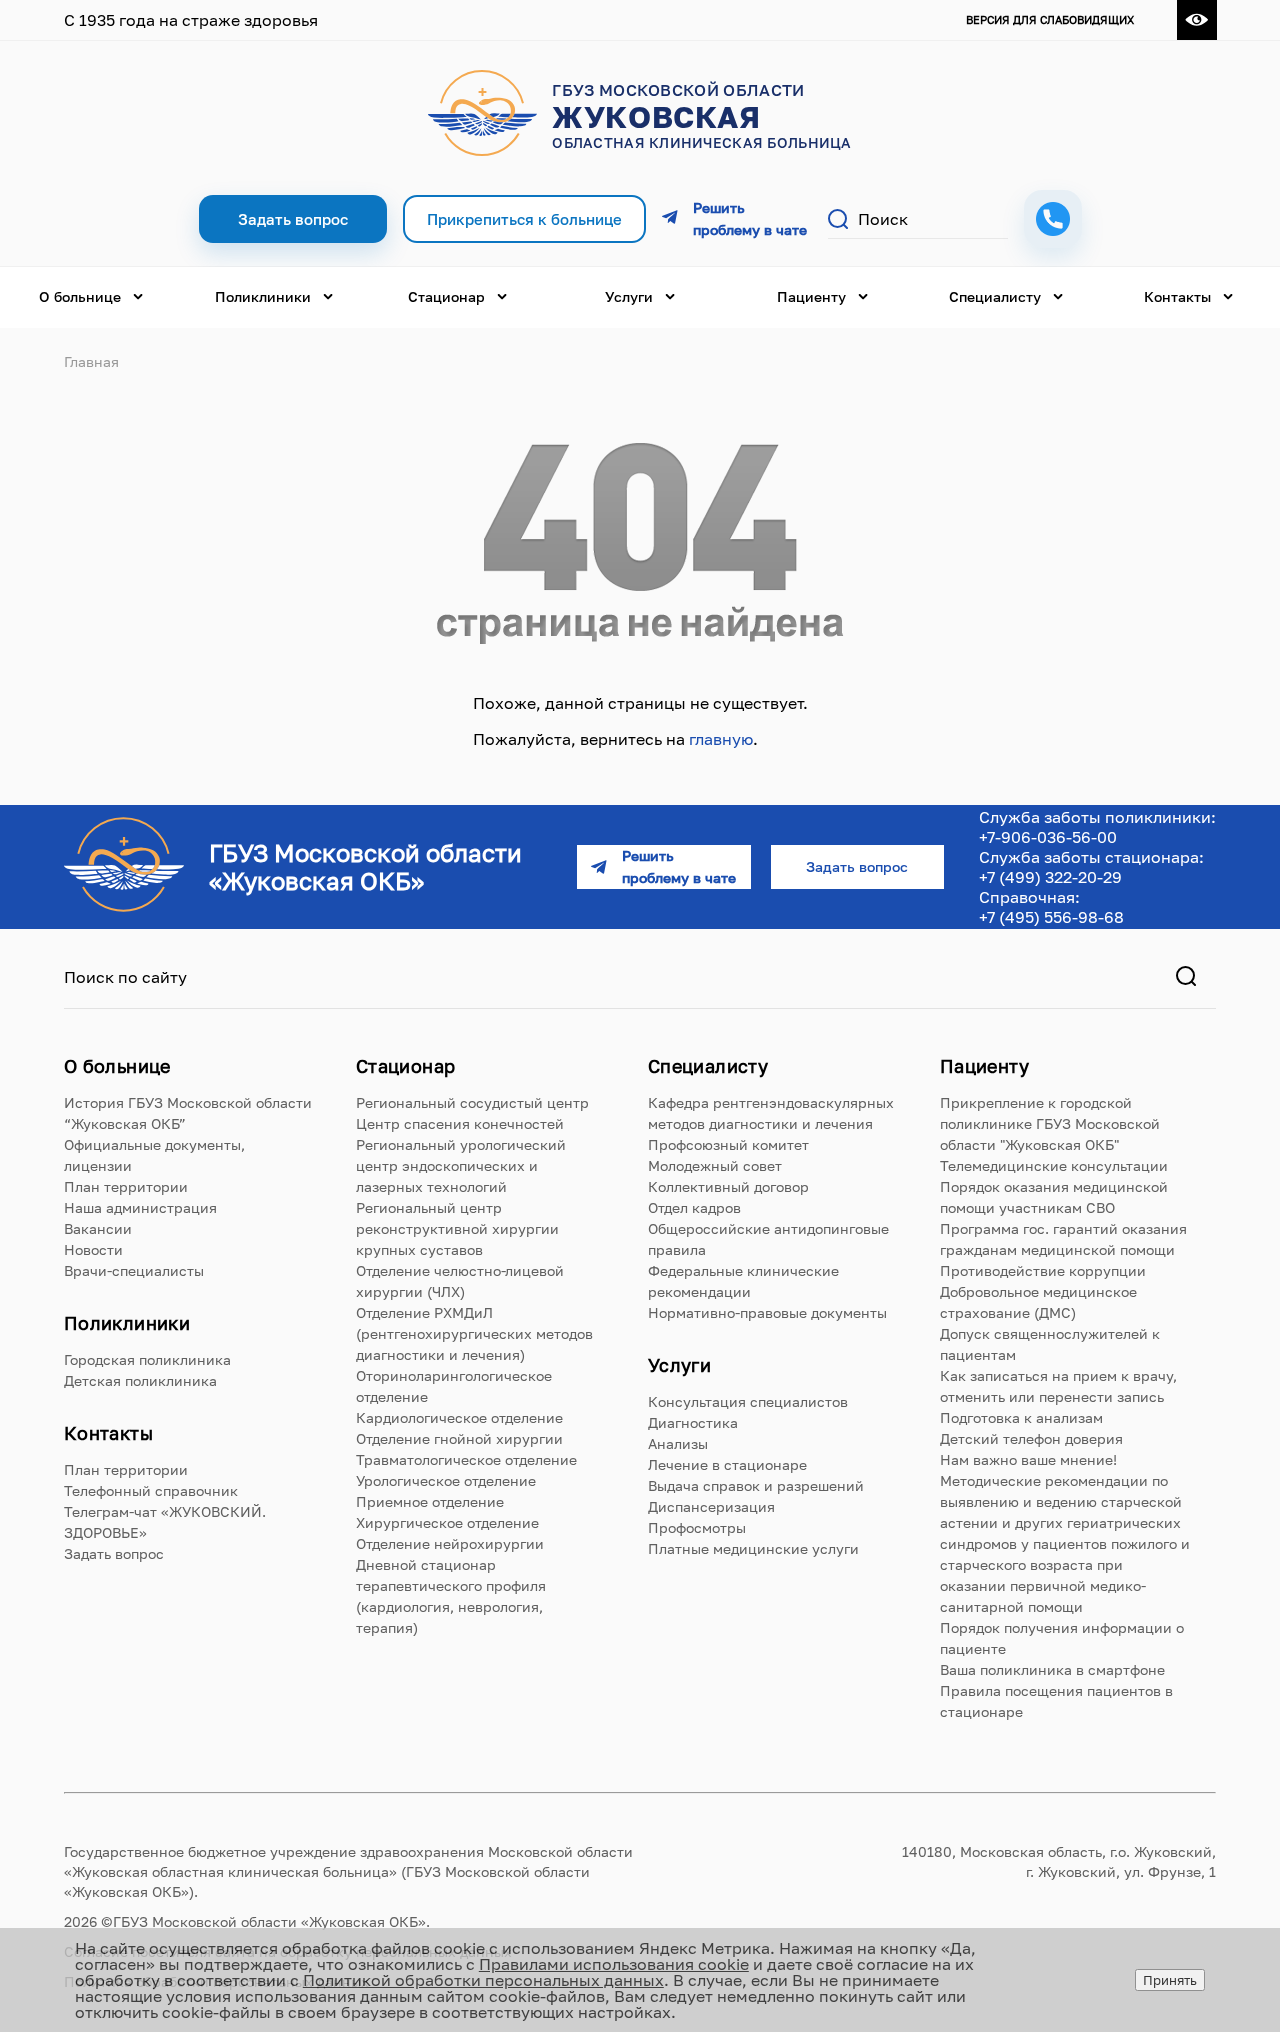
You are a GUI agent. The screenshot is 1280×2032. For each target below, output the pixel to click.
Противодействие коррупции (1043, 1270)
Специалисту (995, 296)
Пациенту (811, 296)
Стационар (446, 296)
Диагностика (693, 1422)
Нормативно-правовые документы (767, 1312)
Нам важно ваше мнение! (1028, 1459)
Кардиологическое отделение (459, 1417)
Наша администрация (140, 1207)
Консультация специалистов (748, 1401)
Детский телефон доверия (1031, 1438)
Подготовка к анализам (1021, 1417)
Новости (93, 1249)
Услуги (629, 296)
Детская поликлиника (140, 1380)
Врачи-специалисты (134, 1270)
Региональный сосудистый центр (472, 1102)
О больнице (80, 296)
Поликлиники (263, 296)
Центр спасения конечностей (460, 1123)
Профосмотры (697, 1527)
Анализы (678, 1443)
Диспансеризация (711, 1506)
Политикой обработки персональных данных (483, 1980)
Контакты (1177, 296)
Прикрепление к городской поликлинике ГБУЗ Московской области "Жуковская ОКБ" (1050, 1123)
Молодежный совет (715, 1165)
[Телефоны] (1053, 219)
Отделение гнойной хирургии (459, 1438)
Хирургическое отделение (447, 1522)
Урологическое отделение (446, 1480)
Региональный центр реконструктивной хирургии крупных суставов (457, 1228)
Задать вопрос (114, 1553)
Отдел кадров (694, 1207)
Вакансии (98, 1228)
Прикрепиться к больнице (524, 219)
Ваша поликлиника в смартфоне (1052, 1669)
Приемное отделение (430, 1501)
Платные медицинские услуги (753, 1548)
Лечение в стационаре (727, 1464)
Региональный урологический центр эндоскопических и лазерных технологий (461, 1165)
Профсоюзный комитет (728, 1144)
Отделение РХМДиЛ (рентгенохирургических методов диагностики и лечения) (474, 1333)
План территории (126, 1186)
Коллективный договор (728, 1186)
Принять (1170, 1980)
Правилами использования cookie (614, 1964)
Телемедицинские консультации (1054, 1165)
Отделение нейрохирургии (450, 1543)
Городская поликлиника (147, 1359)
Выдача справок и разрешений (756, 1485)
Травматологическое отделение (466, 1459)
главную (721, 739)
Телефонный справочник (151, 1490)
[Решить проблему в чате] (737, 219)
